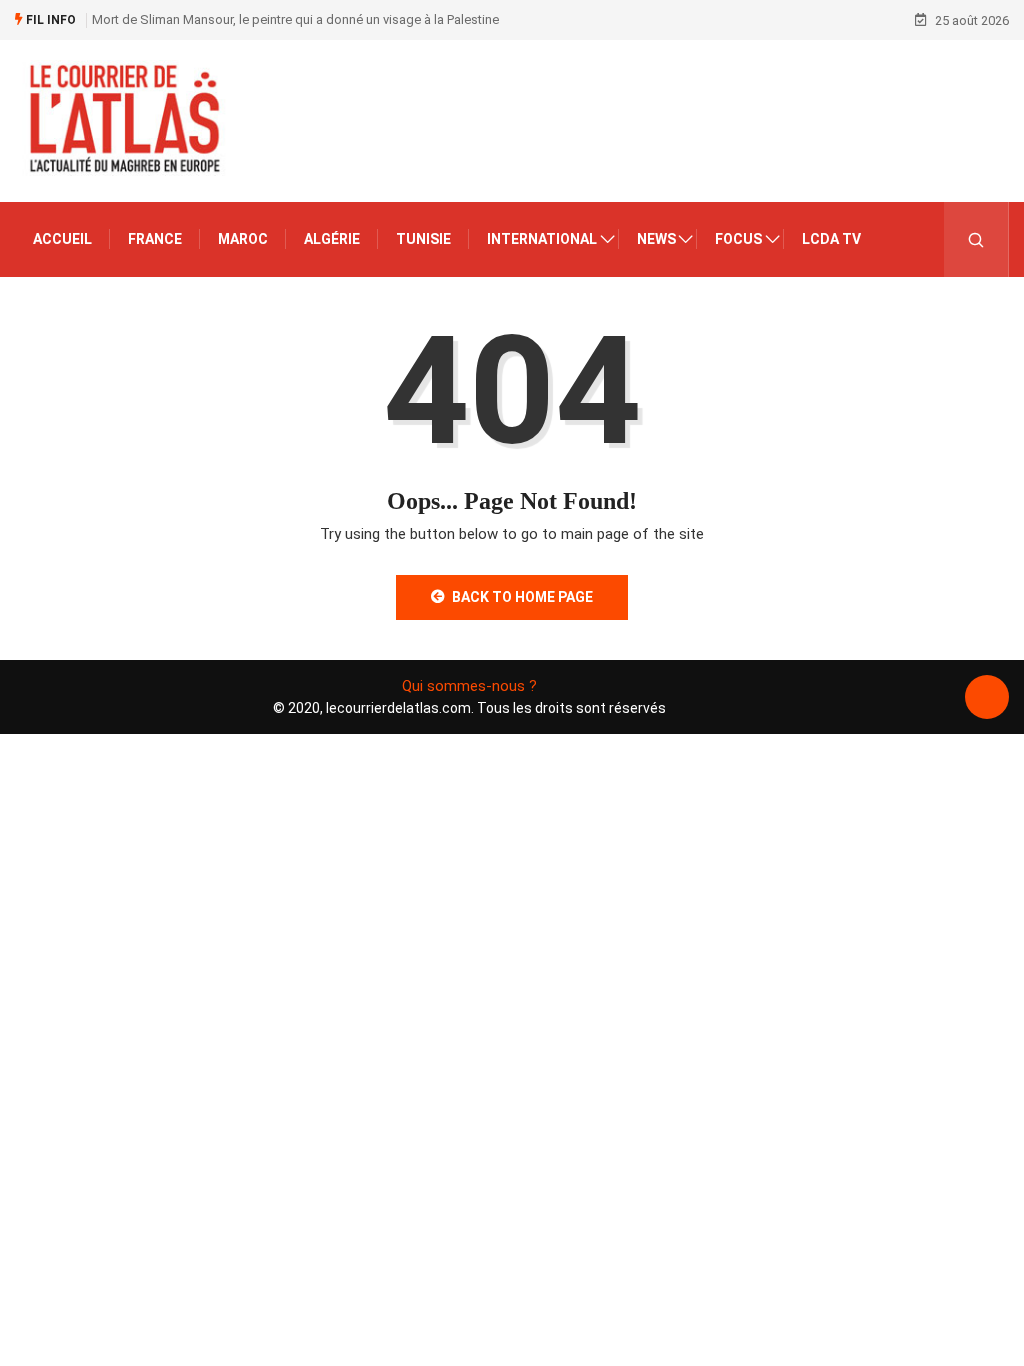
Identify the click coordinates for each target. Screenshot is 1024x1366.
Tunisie (423, 239)
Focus (738, 239)
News (656, 239)
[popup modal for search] (976, 239)
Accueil (62, 239)
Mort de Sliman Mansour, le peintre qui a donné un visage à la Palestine (295, 19)
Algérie (332, 239)
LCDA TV (831, 239)
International (542, 239)
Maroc (243, 239)
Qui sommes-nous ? (469, 686)
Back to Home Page (522, 597)
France (155, 239)
